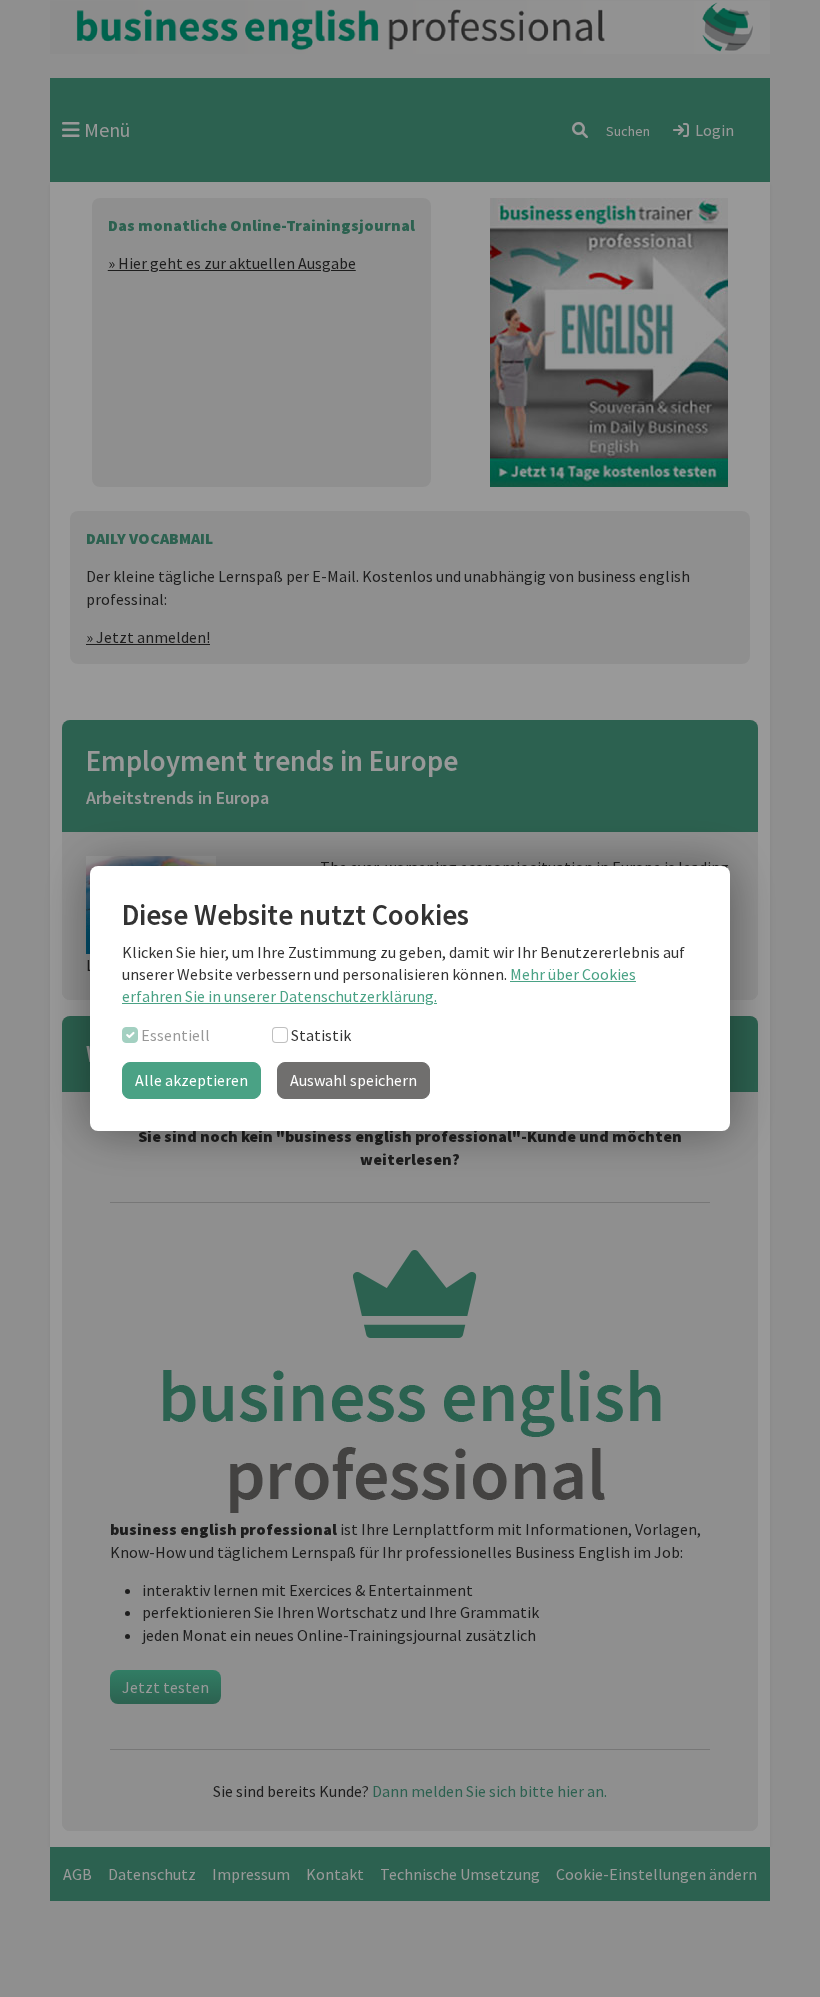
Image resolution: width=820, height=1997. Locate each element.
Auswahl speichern (353, 1080)
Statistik (321, 1035)
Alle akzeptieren (191, 1080)
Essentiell (175, 1035)
